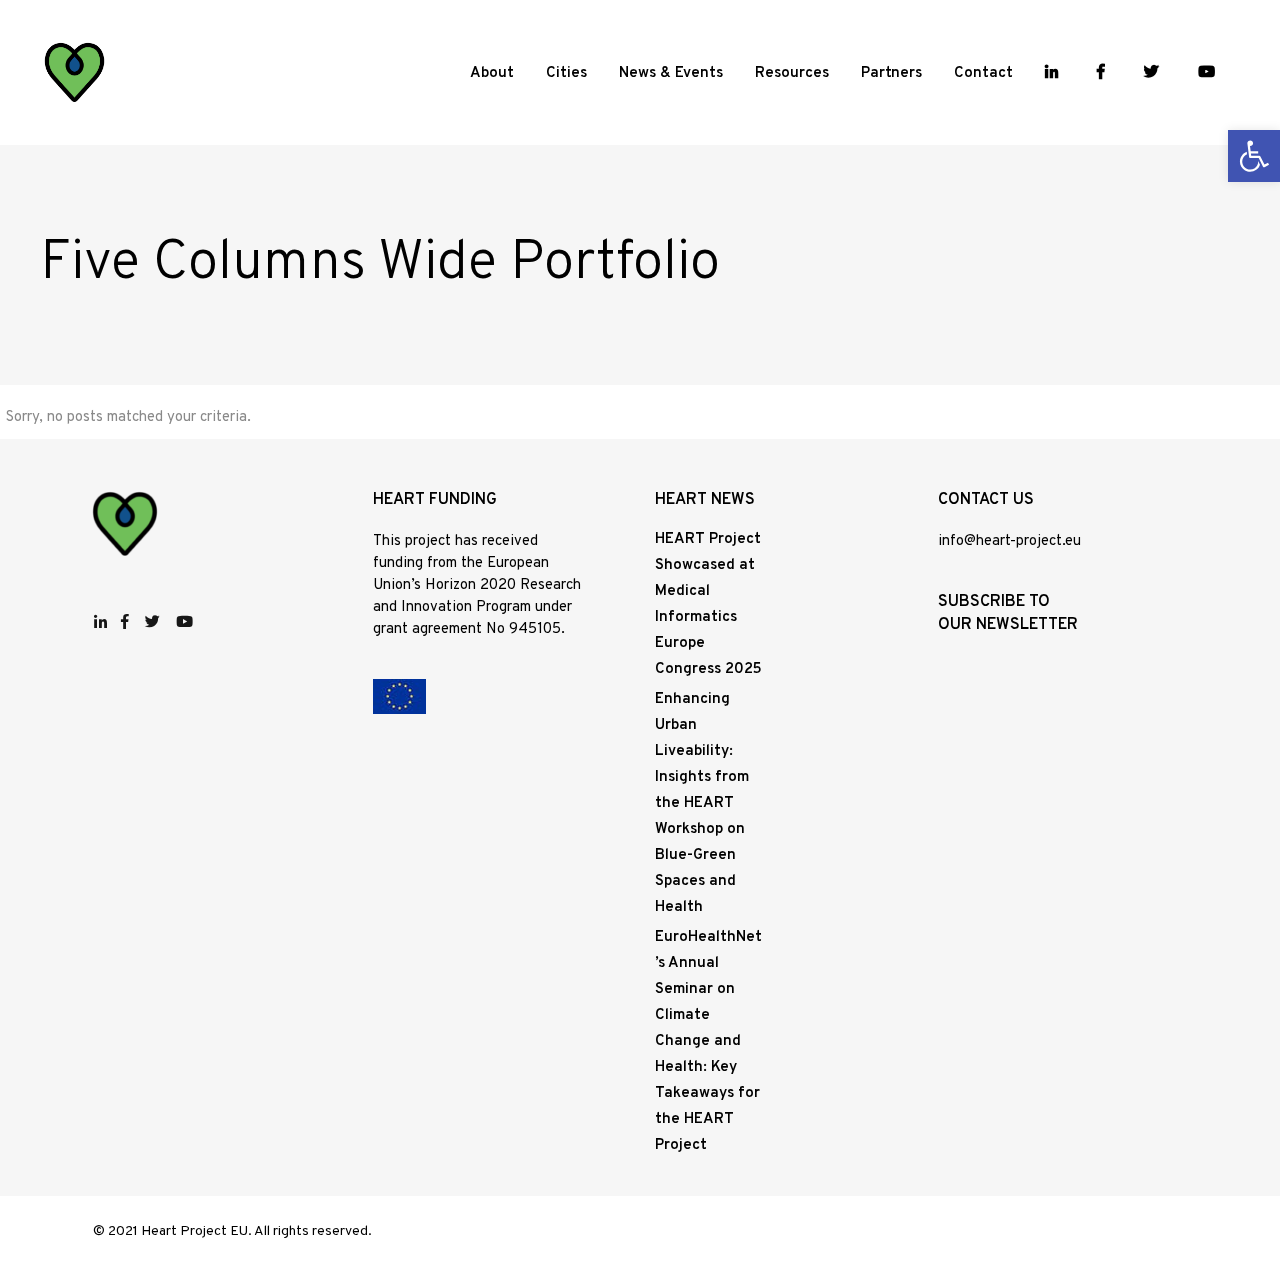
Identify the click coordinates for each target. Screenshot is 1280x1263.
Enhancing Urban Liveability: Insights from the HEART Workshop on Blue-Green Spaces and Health (702, 803)
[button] (1254, 156)
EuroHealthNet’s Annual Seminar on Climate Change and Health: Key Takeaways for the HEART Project (708, 1041)
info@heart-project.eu (1009, 541)
